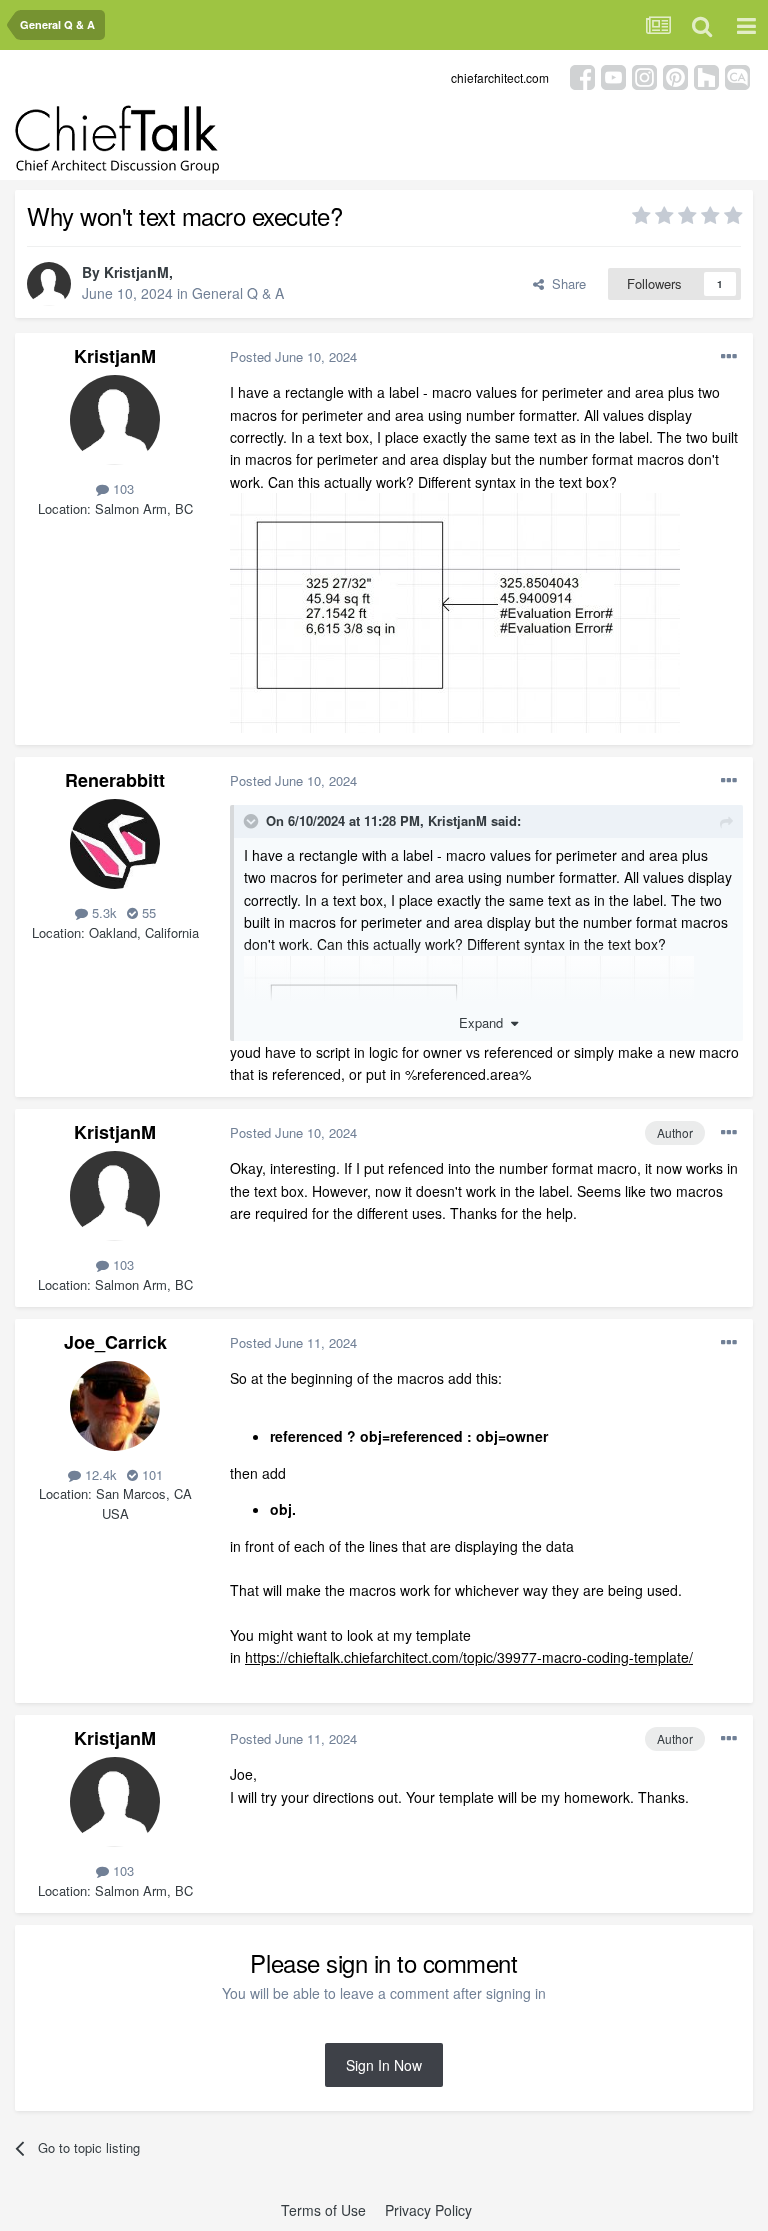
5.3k (102, 912)
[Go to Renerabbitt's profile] (115, 844)
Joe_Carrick (115, 1342)
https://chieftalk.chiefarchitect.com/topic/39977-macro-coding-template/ (469, 1657)
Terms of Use (323, 2210)
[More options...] (729, 357)
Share (565, 283)
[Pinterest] (675, 75)
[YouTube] (613, 75)
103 (121, 488)
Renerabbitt (115, 780)
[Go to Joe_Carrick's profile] (115, 1406)
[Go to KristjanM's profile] (49, 284)
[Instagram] (644, 75)
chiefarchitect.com (500, 77)
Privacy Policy (428, 2210)
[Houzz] (706, 75)
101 (150, 1474)
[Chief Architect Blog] (737, 75)
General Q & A (238, 293)
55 (147, 912)
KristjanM (136, 272)
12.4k (99, 1474)
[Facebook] (582, 75)
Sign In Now (384, 2065)
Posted (293, 356)
